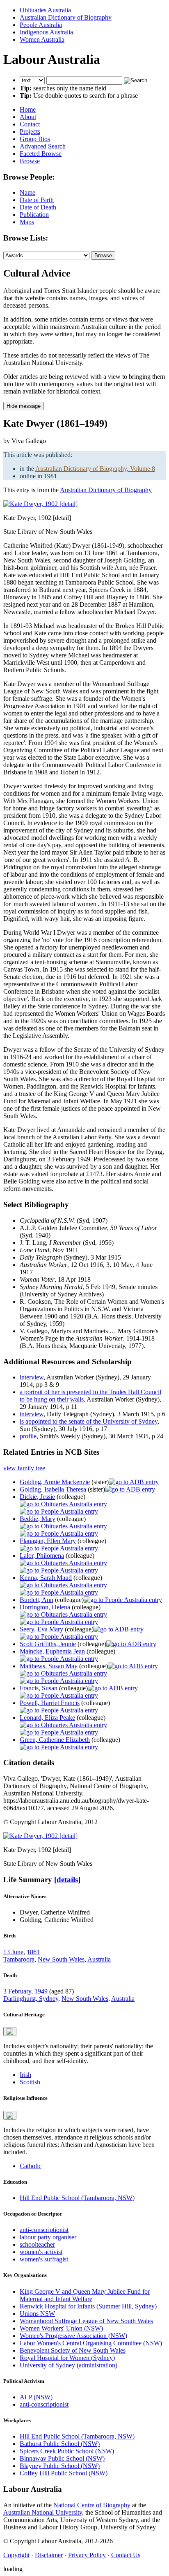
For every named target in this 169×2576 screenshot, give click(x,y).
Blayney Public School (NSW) (60, 2466)
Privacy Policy (87, 2555)
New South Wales (61, 1959)
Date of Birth (37, 200)
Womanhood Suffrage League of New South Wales (86, 2321)
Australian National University (43, 2512)
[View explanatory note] (10, 2032)
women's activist (41, 2252)
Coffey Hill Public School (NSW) (64, 2473)
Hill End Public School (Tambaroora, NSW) (77, 2198)
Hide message (24, 406)
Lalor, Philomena (42, 1556)
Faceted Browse (41, 154)
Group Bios (35, 139)
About (28, 117)
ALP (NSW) (36, 2397)
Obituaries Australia (45, 10)
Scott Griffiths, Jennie (48, 1644)
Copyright (16, 2555)
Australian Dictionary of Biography (66, 17)
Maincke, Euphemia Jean (52, 1651)
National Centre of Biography (92, 2505)
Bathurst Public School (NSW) (60, 2444)
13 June (13, 1952)
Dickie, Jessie (37, 1497)
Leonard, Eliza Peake (47, 1718)
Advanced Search (43, 146)
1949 (41, 1991)
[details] (67, 1880)
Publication (34, 215)
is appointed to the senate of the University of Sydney (89, 1421)
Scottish (30, 2082)
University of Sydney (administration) (69, 2365)
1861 (33, 1952)
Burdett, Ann (37, 1600)
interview (32, 1377)
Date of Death (38, 207)
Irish (25, 2075)
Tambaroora (19, 1959)
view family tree (24, 1468)
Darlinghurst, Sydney (31, 1999)
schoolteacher (37, 2244)
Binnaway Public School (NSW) (62, 2458)
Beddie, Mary (38, 1519)
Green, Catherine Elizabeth (55, 1740)
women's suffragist (44, 2259)
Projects (30, 132)
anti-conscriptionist (44, 2230)
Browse (30, 161)
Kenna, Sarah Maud (46, 1578)
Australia (99, 1959)
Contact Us (126, 2555)
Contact (30, 124)
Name (27, 192)
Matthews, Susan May (49, 1666)
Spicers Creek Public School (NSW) (67, 2451)
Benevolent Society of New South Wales (73, 2350)
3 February (17, 1991)
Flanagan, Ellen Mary (48, 1541)
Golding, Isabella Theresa (53, 1489)
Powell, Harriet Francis (50, 1703)
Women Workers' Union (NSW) (61, 2328)
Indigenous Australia (46, 32)
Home (28, 109)
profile (28, 1436)
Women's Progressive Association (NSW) (73, 2336)
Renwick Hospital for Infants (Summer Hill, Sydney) (88, 2306)
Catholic (31, 2166)
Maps (27, 222)
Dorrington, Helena (45, 1607)
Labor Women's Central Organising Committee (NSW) (91, 2343)
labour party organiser (48, 2237)
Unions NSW (37, 2314)
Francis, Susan (39, 1688)
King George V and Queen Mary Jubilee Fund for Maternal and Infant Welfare (85, 2295)
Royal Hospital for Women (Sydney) (67, 2358)
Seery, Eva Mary (41, 1629)
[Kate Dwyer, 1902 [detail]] (40, 504)
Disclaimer (49, 2555)
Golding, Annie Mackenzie (55, 1482)
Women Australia (42, 39)
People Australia (41, 25)
